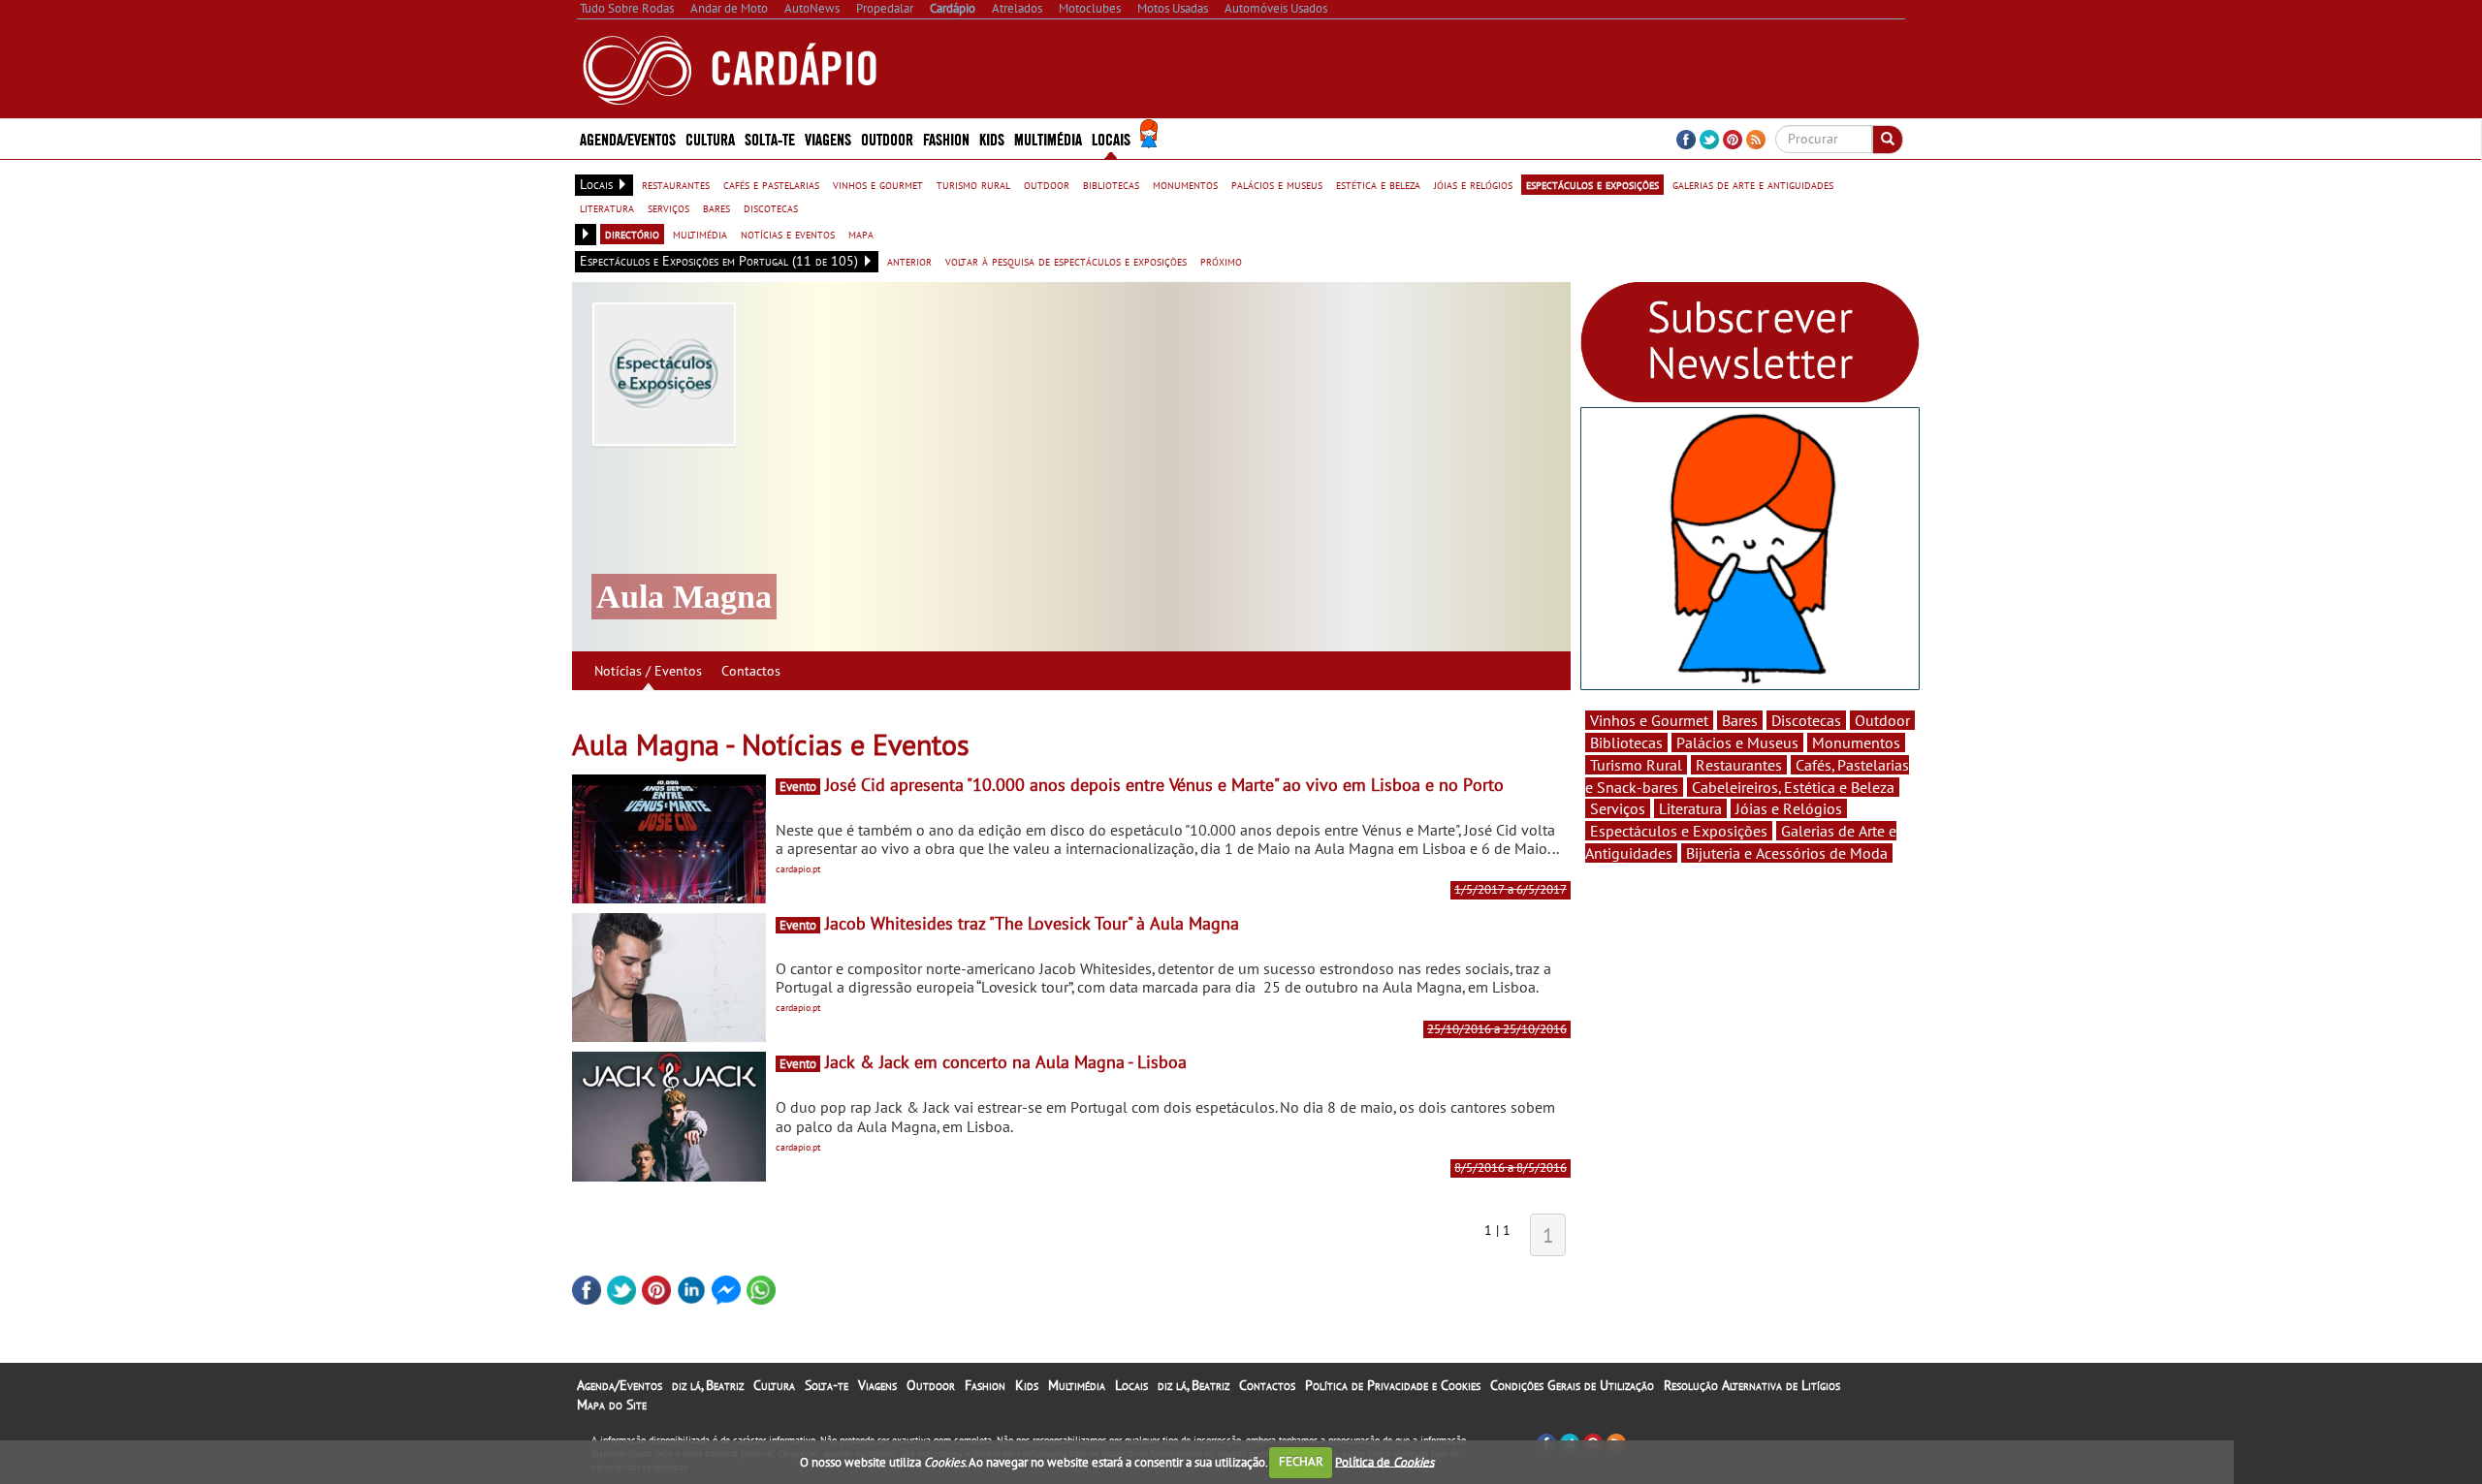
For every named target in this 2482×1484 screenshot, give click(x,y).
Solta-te (827, 1385)
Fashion (946, 138)
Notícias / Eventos (648, 671)
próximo (1221, 261)
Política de (1384, 1461)
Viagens (877, 1385)
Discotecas (1806, 720)
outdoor (1047, 184)
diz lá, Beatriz (708, 1385)
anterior (909, 261)
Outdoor (887, 138)
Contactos (751, 671)
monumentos (1185, 184)
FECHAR (1301, 1461)
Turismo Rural (1636, 765)
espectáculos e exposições (1592, 184)
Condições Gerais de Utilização (1572, 1385)
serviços (668, 207)
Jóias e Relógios (1789, 808)
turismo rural (973, 184)
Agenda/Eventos (628, 138)
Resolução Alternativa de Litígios (1752, 1385)
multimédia (700, 234)
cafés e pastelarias (771, 184)
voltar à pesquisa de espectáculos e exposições (1066, 261)
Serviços (1618, 808)
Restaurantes (1739, 765)
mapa (861, 234)
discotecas (771, 207)
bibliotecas (1111, 184)
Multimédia (1077, 1385)
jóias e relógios (1473, 184)
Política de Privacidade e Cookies (1393, 1385)
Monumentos (1856, 742)
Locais (1131, 1385)
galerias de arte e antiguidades (1753, 184)
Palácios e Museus (1737, 742)
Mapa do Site (612, 1405)
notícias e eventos (788, 234)
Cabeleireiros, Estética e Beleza (1793, 787)
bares (716, 207)
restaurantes (676, 184)
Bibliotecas (1626, 742)
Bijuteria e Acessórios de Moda (1787, 853)
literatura (607, 207)
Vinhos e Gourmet (1649, 720)
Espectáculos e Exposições (1679, 831)
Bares (1740, 720)
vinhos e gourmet (878, 184)
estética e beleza (1378, 184)
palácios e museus (1277, 184)
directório (632, 234)
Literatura (1690, 808)
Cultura (774, 1385)
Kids (992, 138)
